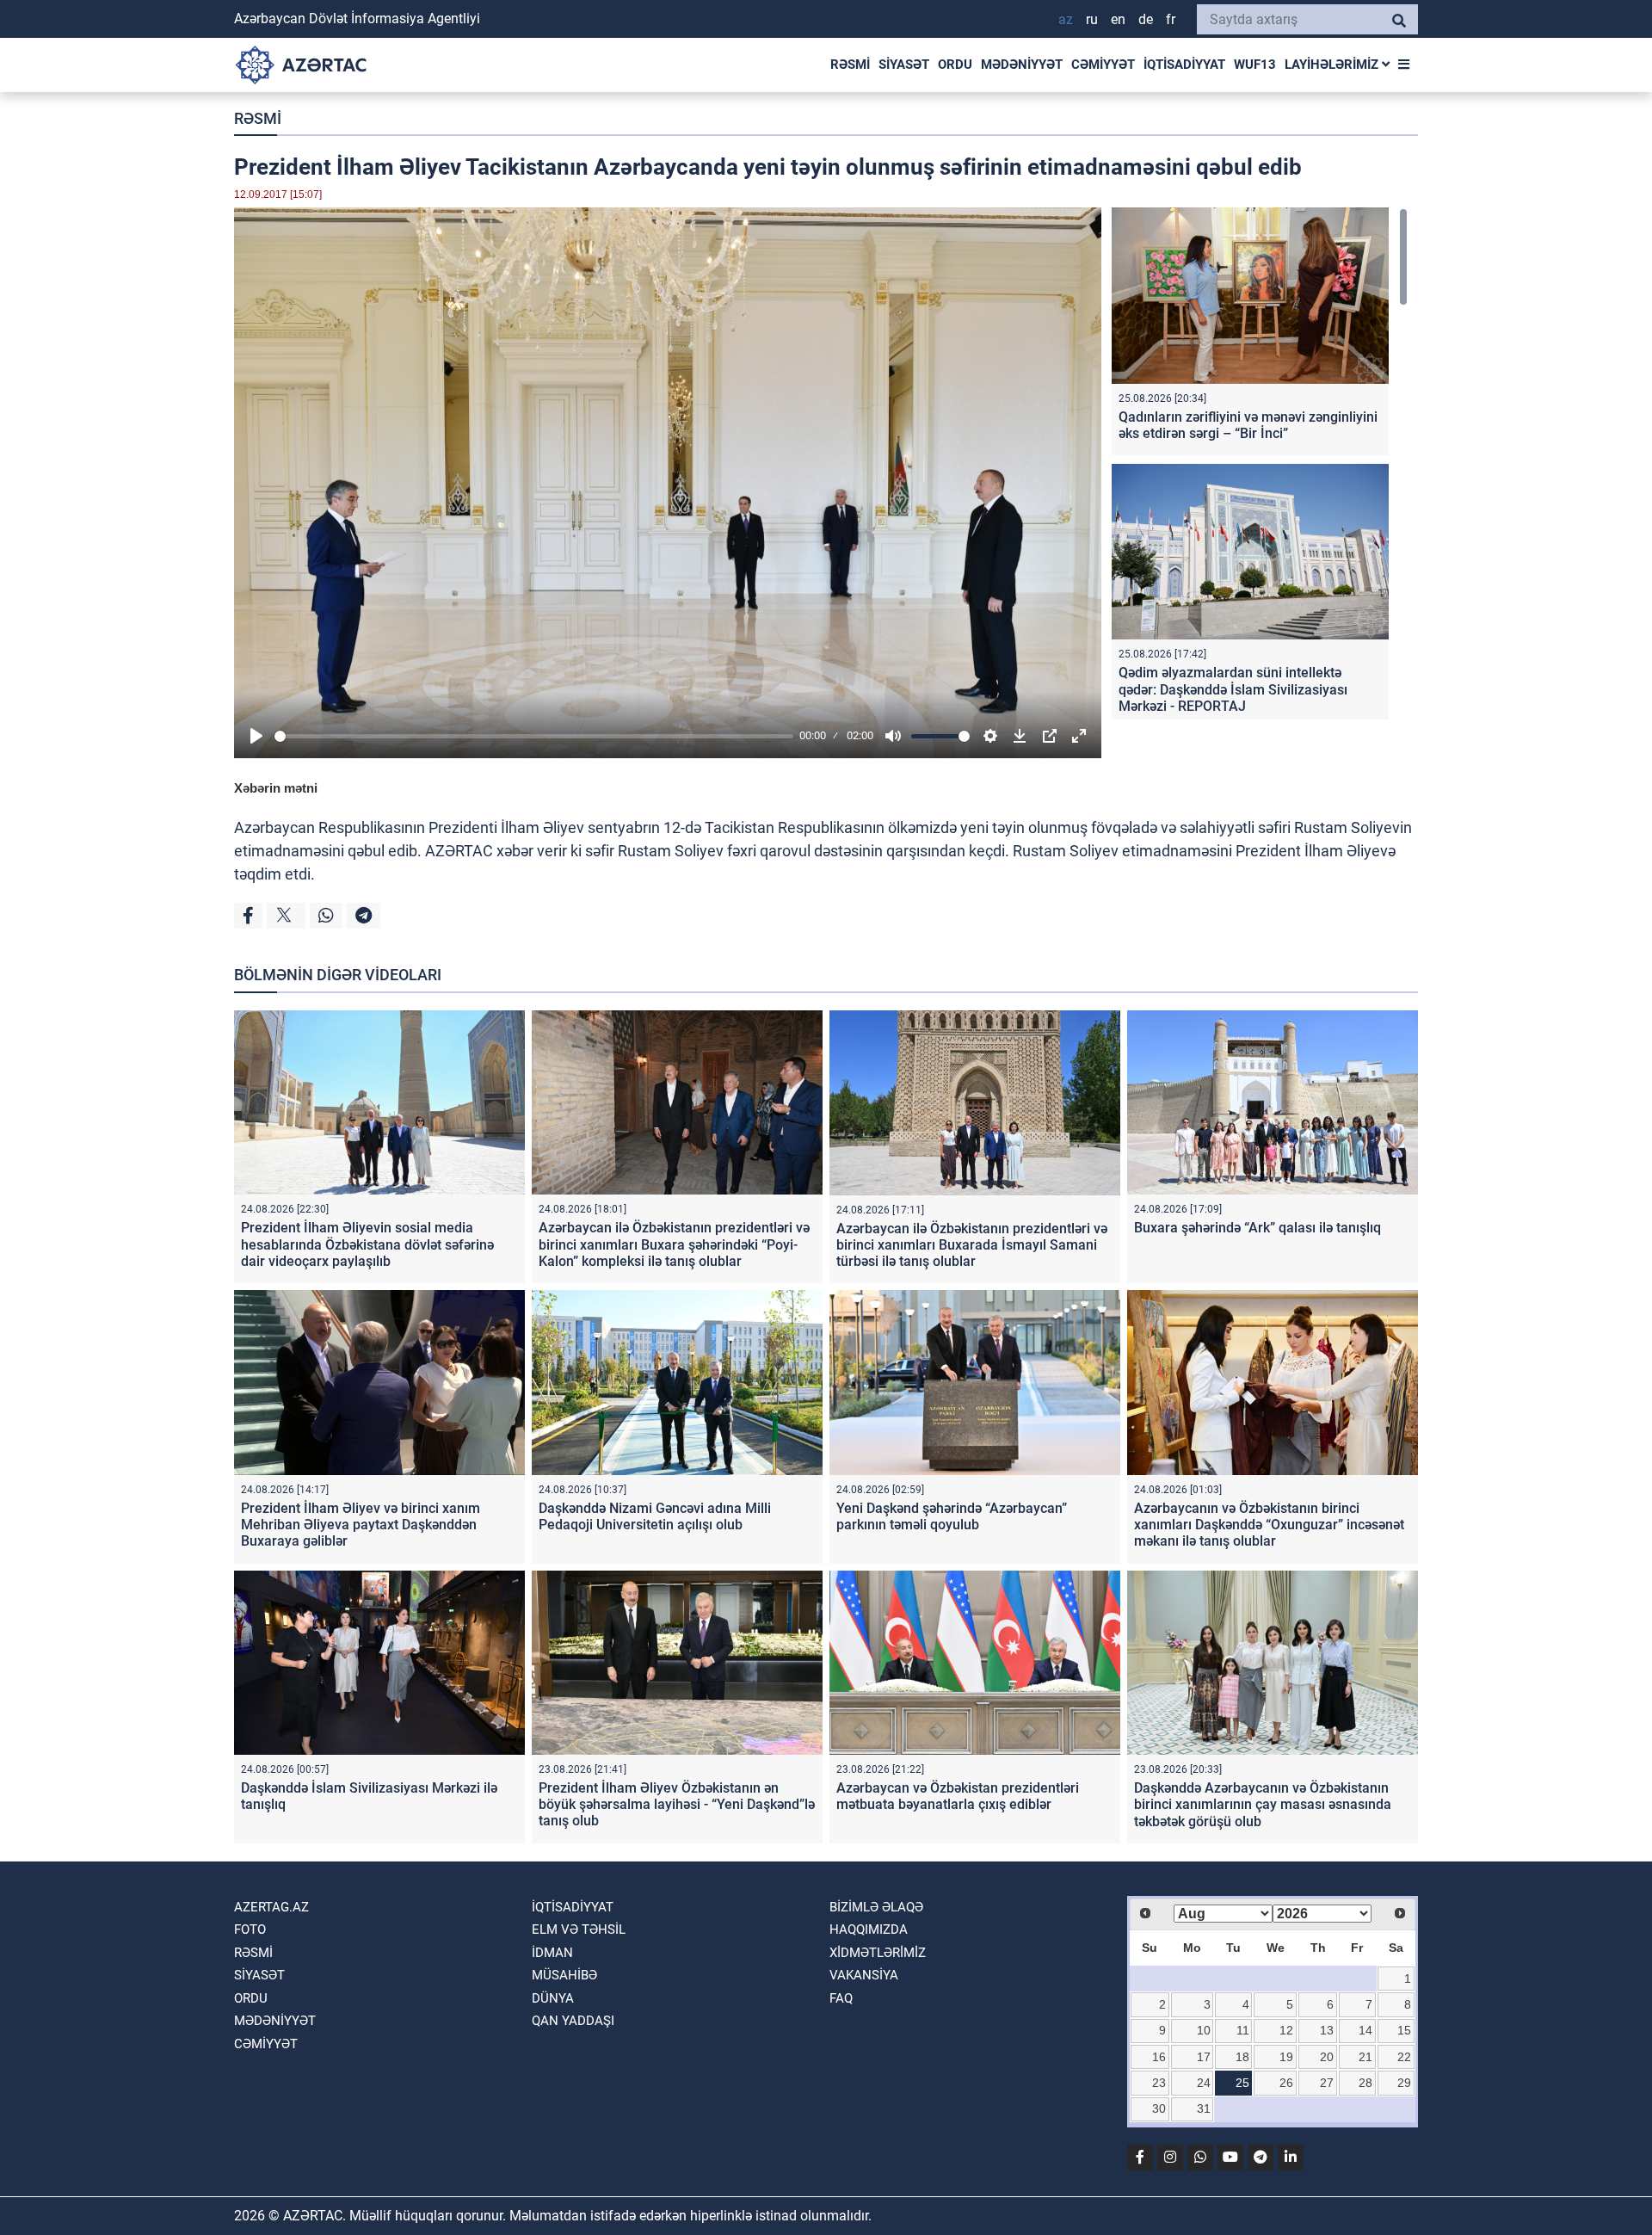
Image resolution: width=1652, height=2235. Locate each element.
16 (1159, 2057)
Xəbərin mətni (276, 788)
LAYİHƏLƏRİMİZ (1333, 65)
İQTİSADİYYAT (1184, 65)
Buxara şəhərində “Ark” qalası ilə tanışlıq (1257, 1228)
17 (1204, 2057)
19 (1286, 2057)
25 (1242, 2083)
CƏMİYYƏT (1103, 65)
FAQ (841, 1998)
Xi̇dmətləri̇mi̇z (878, 1953)
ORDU (955, 65)
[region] (1260, 463)
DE (1146, 19)
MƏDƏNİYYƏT (1022, 65)
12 (1286, 2030)
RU (1092, 19)
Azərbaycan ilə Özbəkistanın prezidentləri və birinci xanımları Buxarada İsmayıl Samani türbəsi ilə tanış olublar (972, 1245)
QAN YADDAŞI (573, 2021)
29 (1404, 2083)
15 (1404, 2030)
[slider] (534, 736)
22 (1404, 2057)
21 (1365, 2057)
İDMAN (552, 1953)
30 (1159, 2108)
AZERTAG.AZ (271, 1907)
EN (1118, 19)
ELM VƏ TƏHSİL (579, 1929)
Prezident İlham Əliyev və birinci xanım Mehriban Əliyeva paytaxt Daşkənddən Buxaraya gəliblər (361, 1525)
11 (1243, 2030)
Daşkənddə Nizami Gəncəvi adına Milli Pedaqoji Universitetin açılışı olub (655, 1516)
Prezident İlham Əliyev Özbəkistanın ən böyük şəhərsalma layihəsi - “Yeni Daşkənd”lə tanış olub (677, 1804)
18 (1242, 2057)
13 (1327, 2030)
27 (1327, 2083)
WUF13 (1255, 65)
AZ (1066, 19)
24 (1204, 2083)
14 (1365, 2030)
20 (1327, 2057)
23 (1159, 2083)
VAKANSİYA (864, 1975)
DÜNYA (553, 1998)
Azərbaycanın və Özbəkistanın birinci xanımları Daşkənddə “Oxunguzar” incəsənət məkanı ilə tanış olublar (1269, 1525)
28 (1365, 2083)
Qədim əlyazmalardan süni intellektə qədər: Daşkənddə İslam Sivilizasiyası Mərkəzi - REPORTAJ (1233, 689)
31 (1204, 2108)
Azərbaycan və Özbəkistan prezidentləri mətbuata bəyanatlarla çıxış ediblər (958, 1796)
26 (1286, 2083)
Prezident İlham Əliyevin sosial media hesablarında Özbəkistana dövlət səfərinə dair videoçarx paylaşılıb (367, 1244)
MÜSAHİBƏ (564, 1975)
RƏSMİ (850, 65)
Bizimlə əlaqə (876, 1907)
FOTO (250, 1929)
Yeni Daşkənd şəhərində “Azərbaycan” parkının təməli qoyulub (952, 1516)
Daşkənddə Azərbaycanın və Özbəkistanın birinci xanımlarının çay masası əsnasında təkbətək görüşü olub (1263, 1804)
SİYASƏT (904, 65)
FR (1171, 19)
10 (1204, 2030)
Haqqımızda (869, 1929)
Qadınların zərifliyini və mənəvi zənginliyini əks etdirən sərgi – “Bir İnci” (1248, 425)
